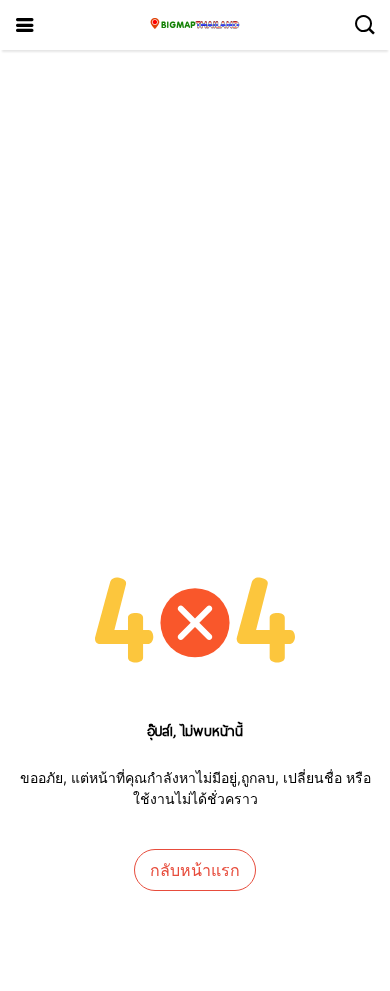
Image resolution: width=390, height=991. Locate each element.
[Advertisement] (195, 255)
